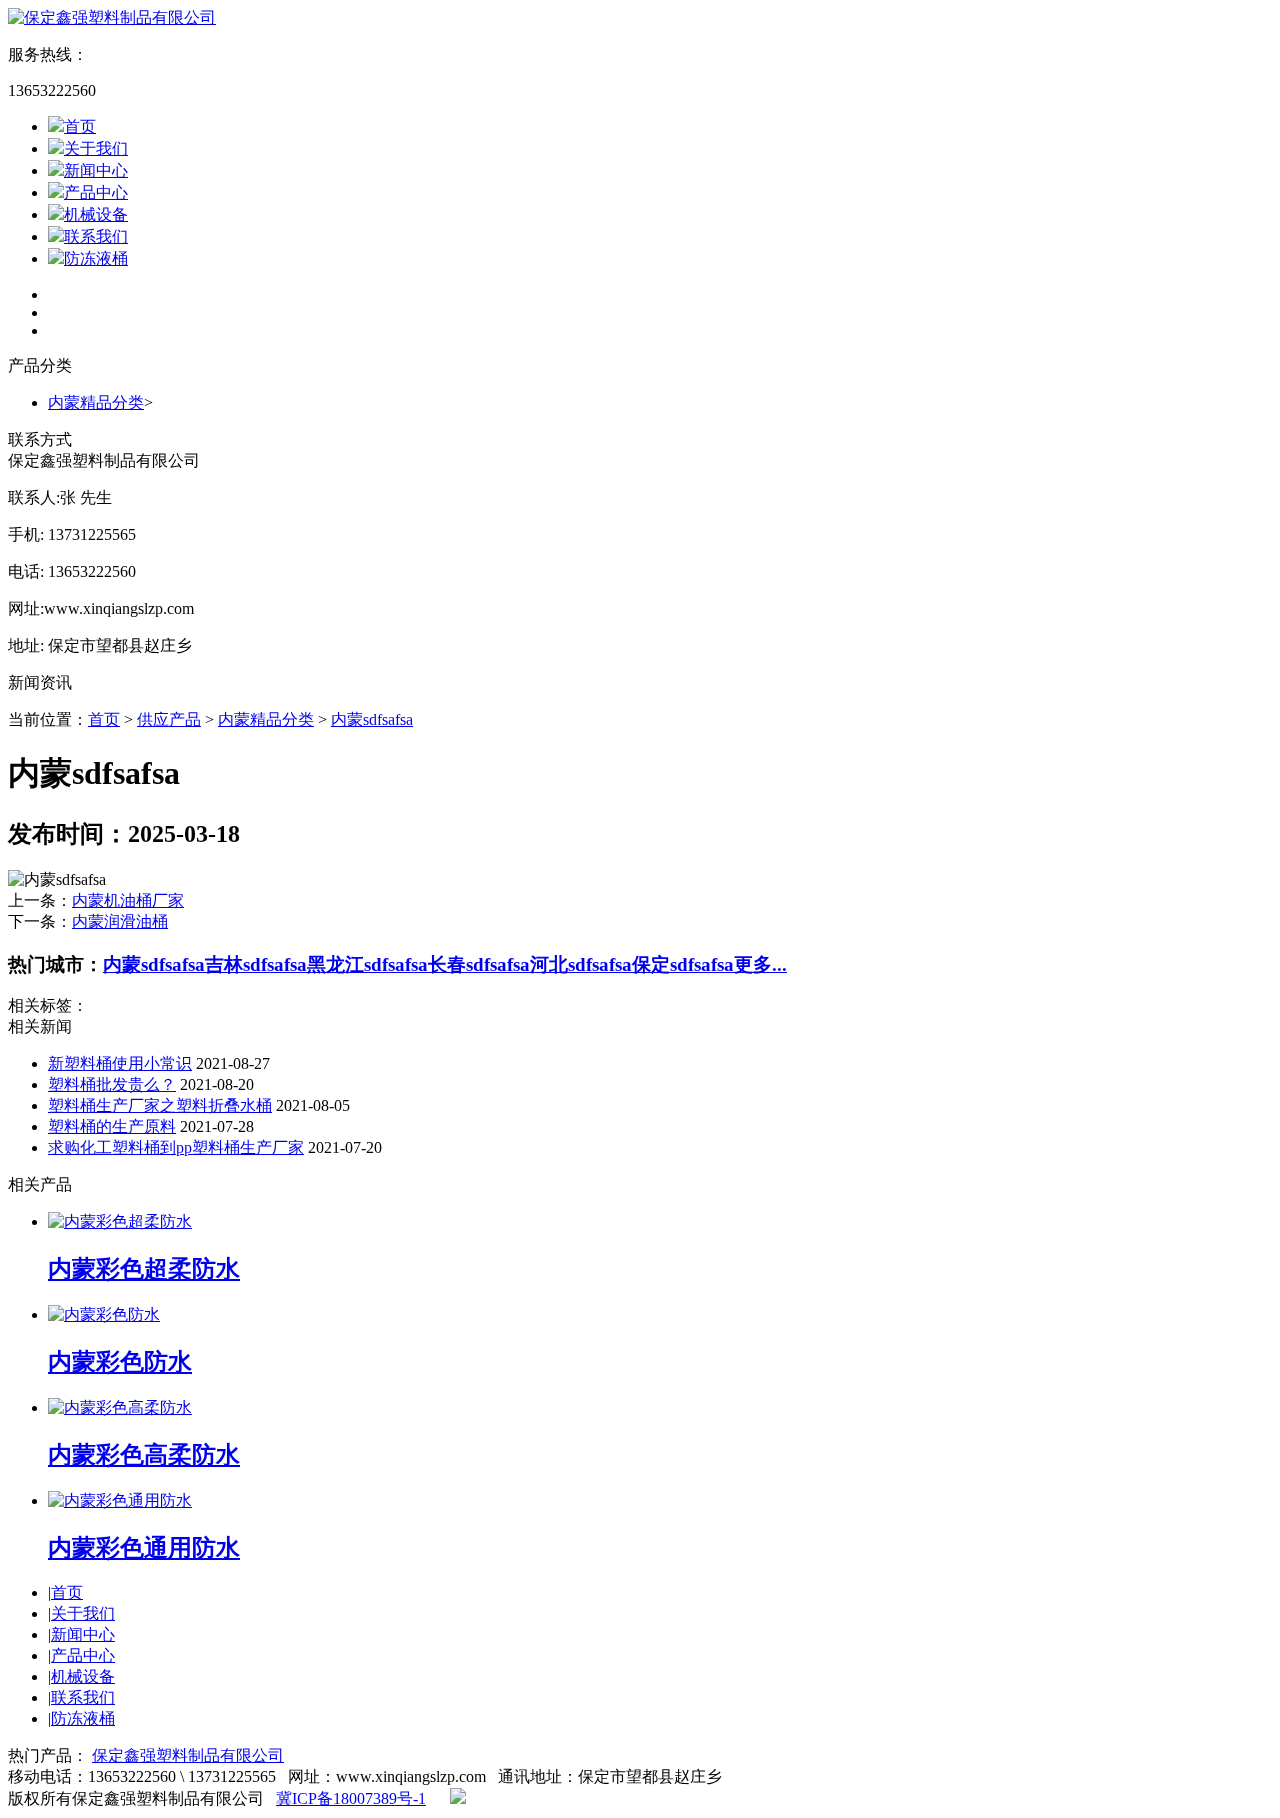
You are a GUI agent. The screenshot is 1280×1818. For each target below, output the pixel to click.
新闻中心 (96, 170)
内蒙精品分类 (96, 402)
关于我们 (96, 148)
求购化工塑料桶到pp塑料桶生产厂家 (176, 1147)
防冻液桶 (96, 258)
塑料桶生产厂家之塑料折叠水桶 (160, 1105)
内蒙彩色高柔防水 (144, 1455)
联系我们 (96, 236)
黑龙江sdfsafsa (367, 964)
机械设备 (96, 214)
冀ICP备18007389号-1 (351, 1798)
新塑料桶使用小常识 (120, 1063)
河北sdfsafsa (581, 964)
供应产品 (169, 719)
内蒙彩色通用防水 (144, 1548)
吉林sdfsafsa (256, 964)
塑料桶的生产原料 (112, 1126)
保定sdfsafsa (683, 964)
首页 (80, 126)
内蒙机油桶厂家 (128, 900)
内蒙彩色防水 (120, 1362)
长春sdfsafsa (479, 964)
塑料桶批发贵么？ (112, 1084)
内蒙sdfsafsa (372, 719)
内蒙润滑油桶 (120, 921)
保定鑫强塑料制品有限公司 (188, 1755)
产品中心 (96, 192)
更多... (760, 964)
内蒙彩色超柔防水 (144, 1269)
